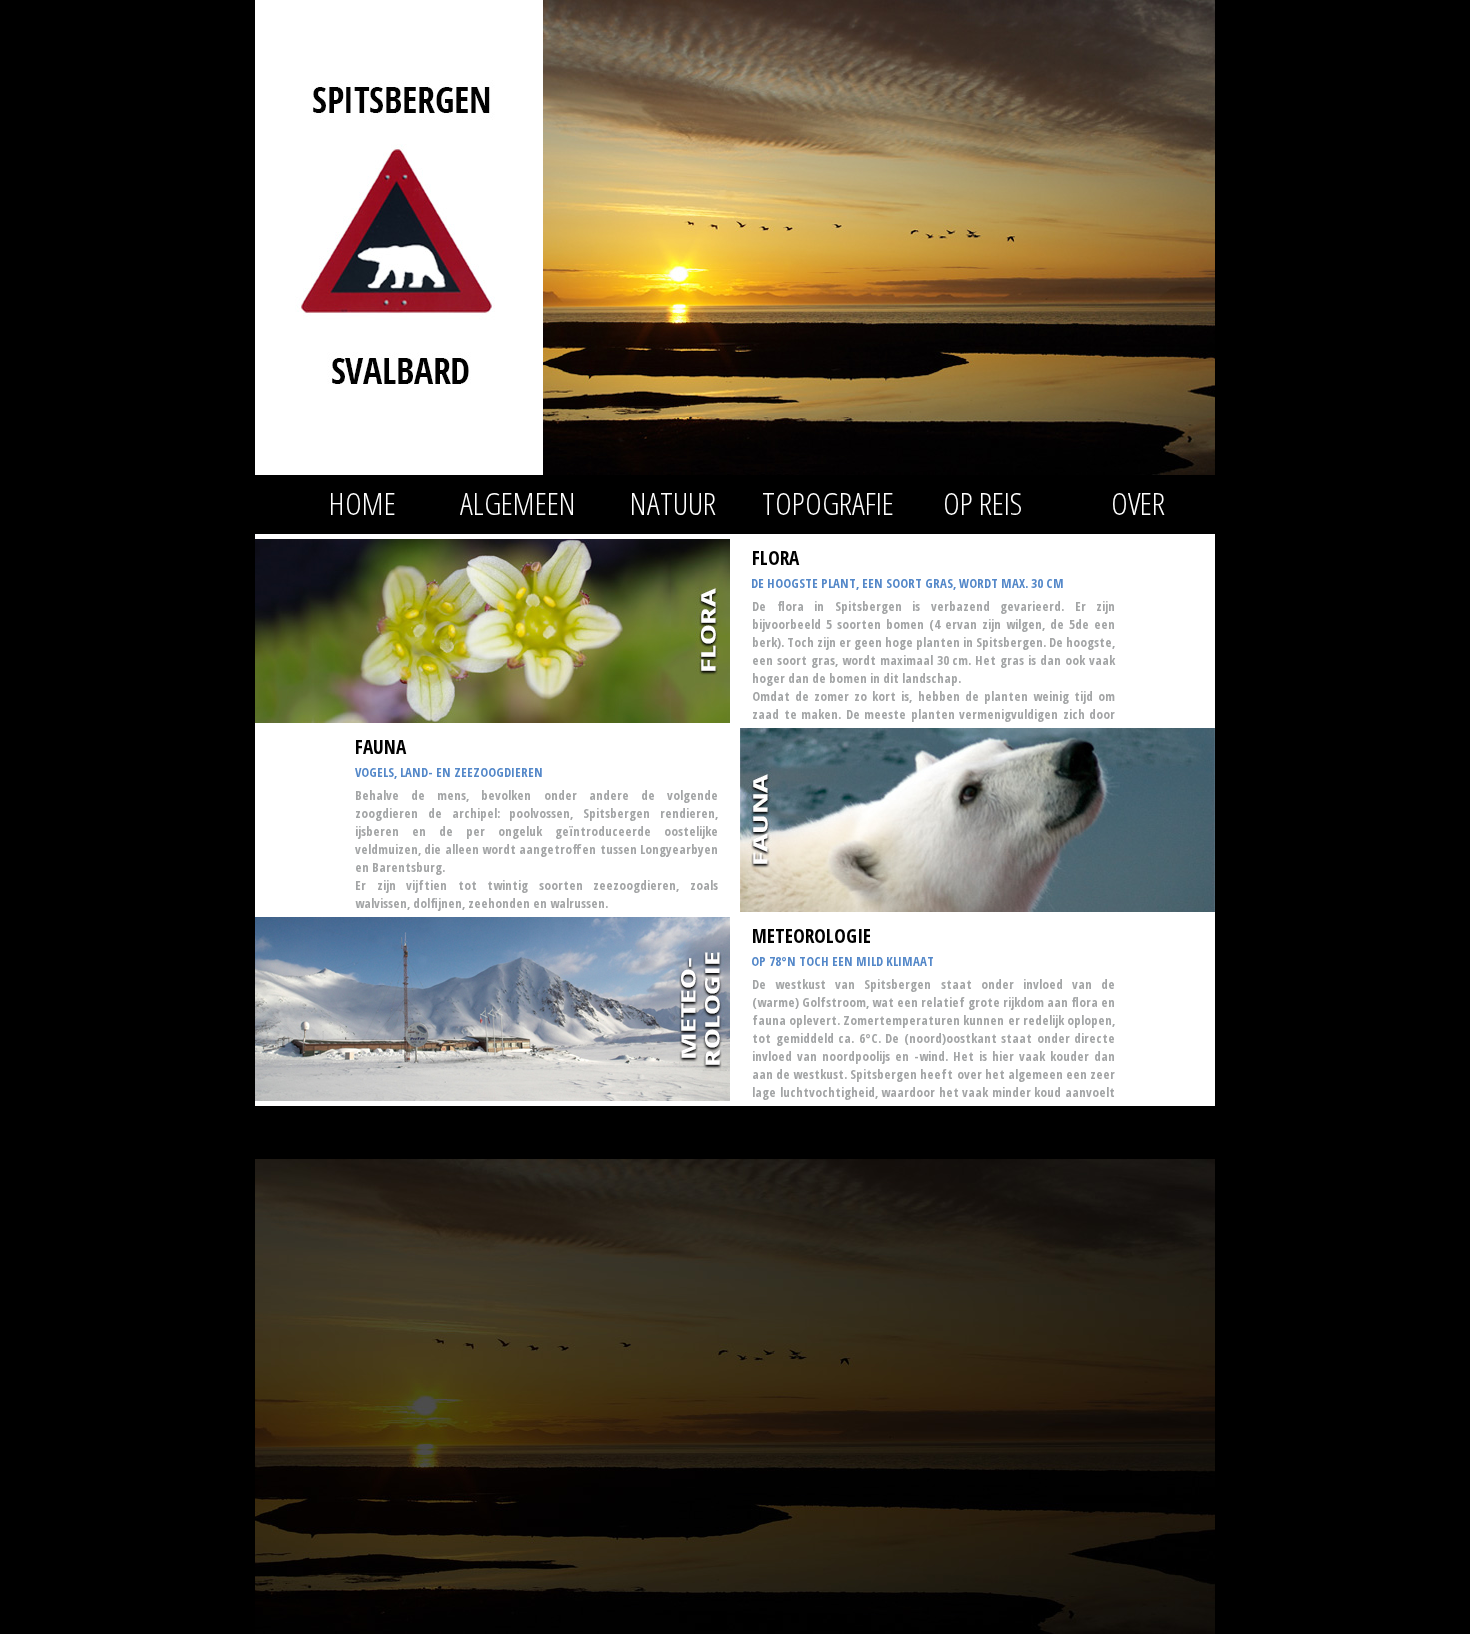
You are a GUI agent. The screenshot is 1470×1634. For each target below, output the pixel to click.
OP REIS (982, 502)
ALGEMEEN (518, 502)
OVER (1138, 502)
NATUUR (673, 502)
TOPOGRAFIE (828, 502)
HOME (362, 502)
